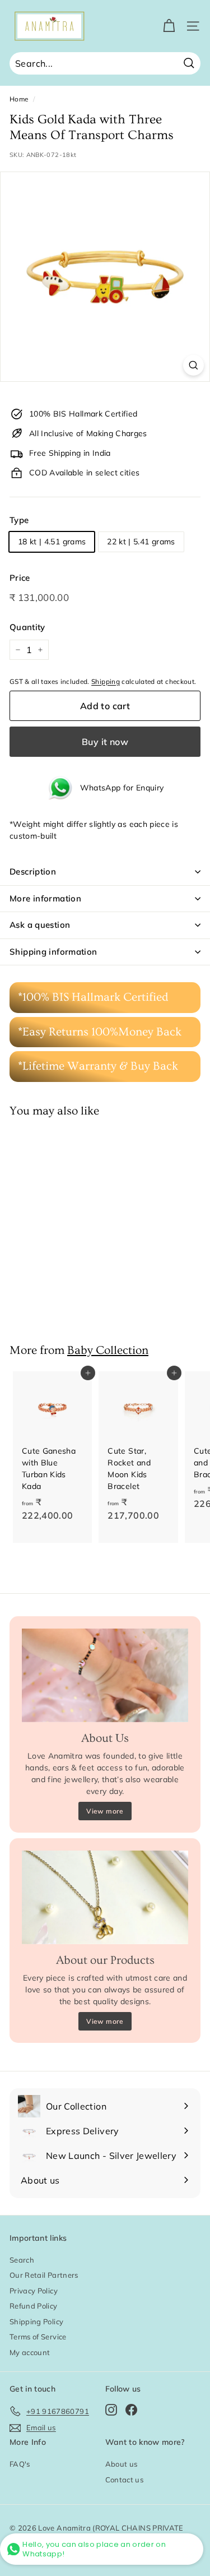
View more (105, 1811)
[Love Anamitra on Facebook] (131, 2409)
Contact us (125, 2480)
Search (22, 2260)
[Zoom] (193, 365)
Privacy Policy (34, 2291)
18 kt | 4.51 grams (52, 542)
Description (33, 871)
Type (19, 520)
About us (122, 2464)
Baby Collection (108, 1350)
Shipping (106, 681)
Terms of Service (38, 2337)
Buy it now (105, 742)
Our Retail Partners (44, 2275)
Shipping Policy (36, 2321)
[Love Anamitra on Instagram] (111, 2409)
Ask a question (40, 925)
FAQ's (20, 2464)
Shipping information (53, 952)
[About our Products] (105, 1897)
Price (20, 578)
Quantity (27, 627)
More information (45, 898)
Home (19, 99)
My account (30, 2352)
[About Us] (105, 1675)
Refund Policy (34, 2306)
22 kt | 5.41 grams (141, 542)
